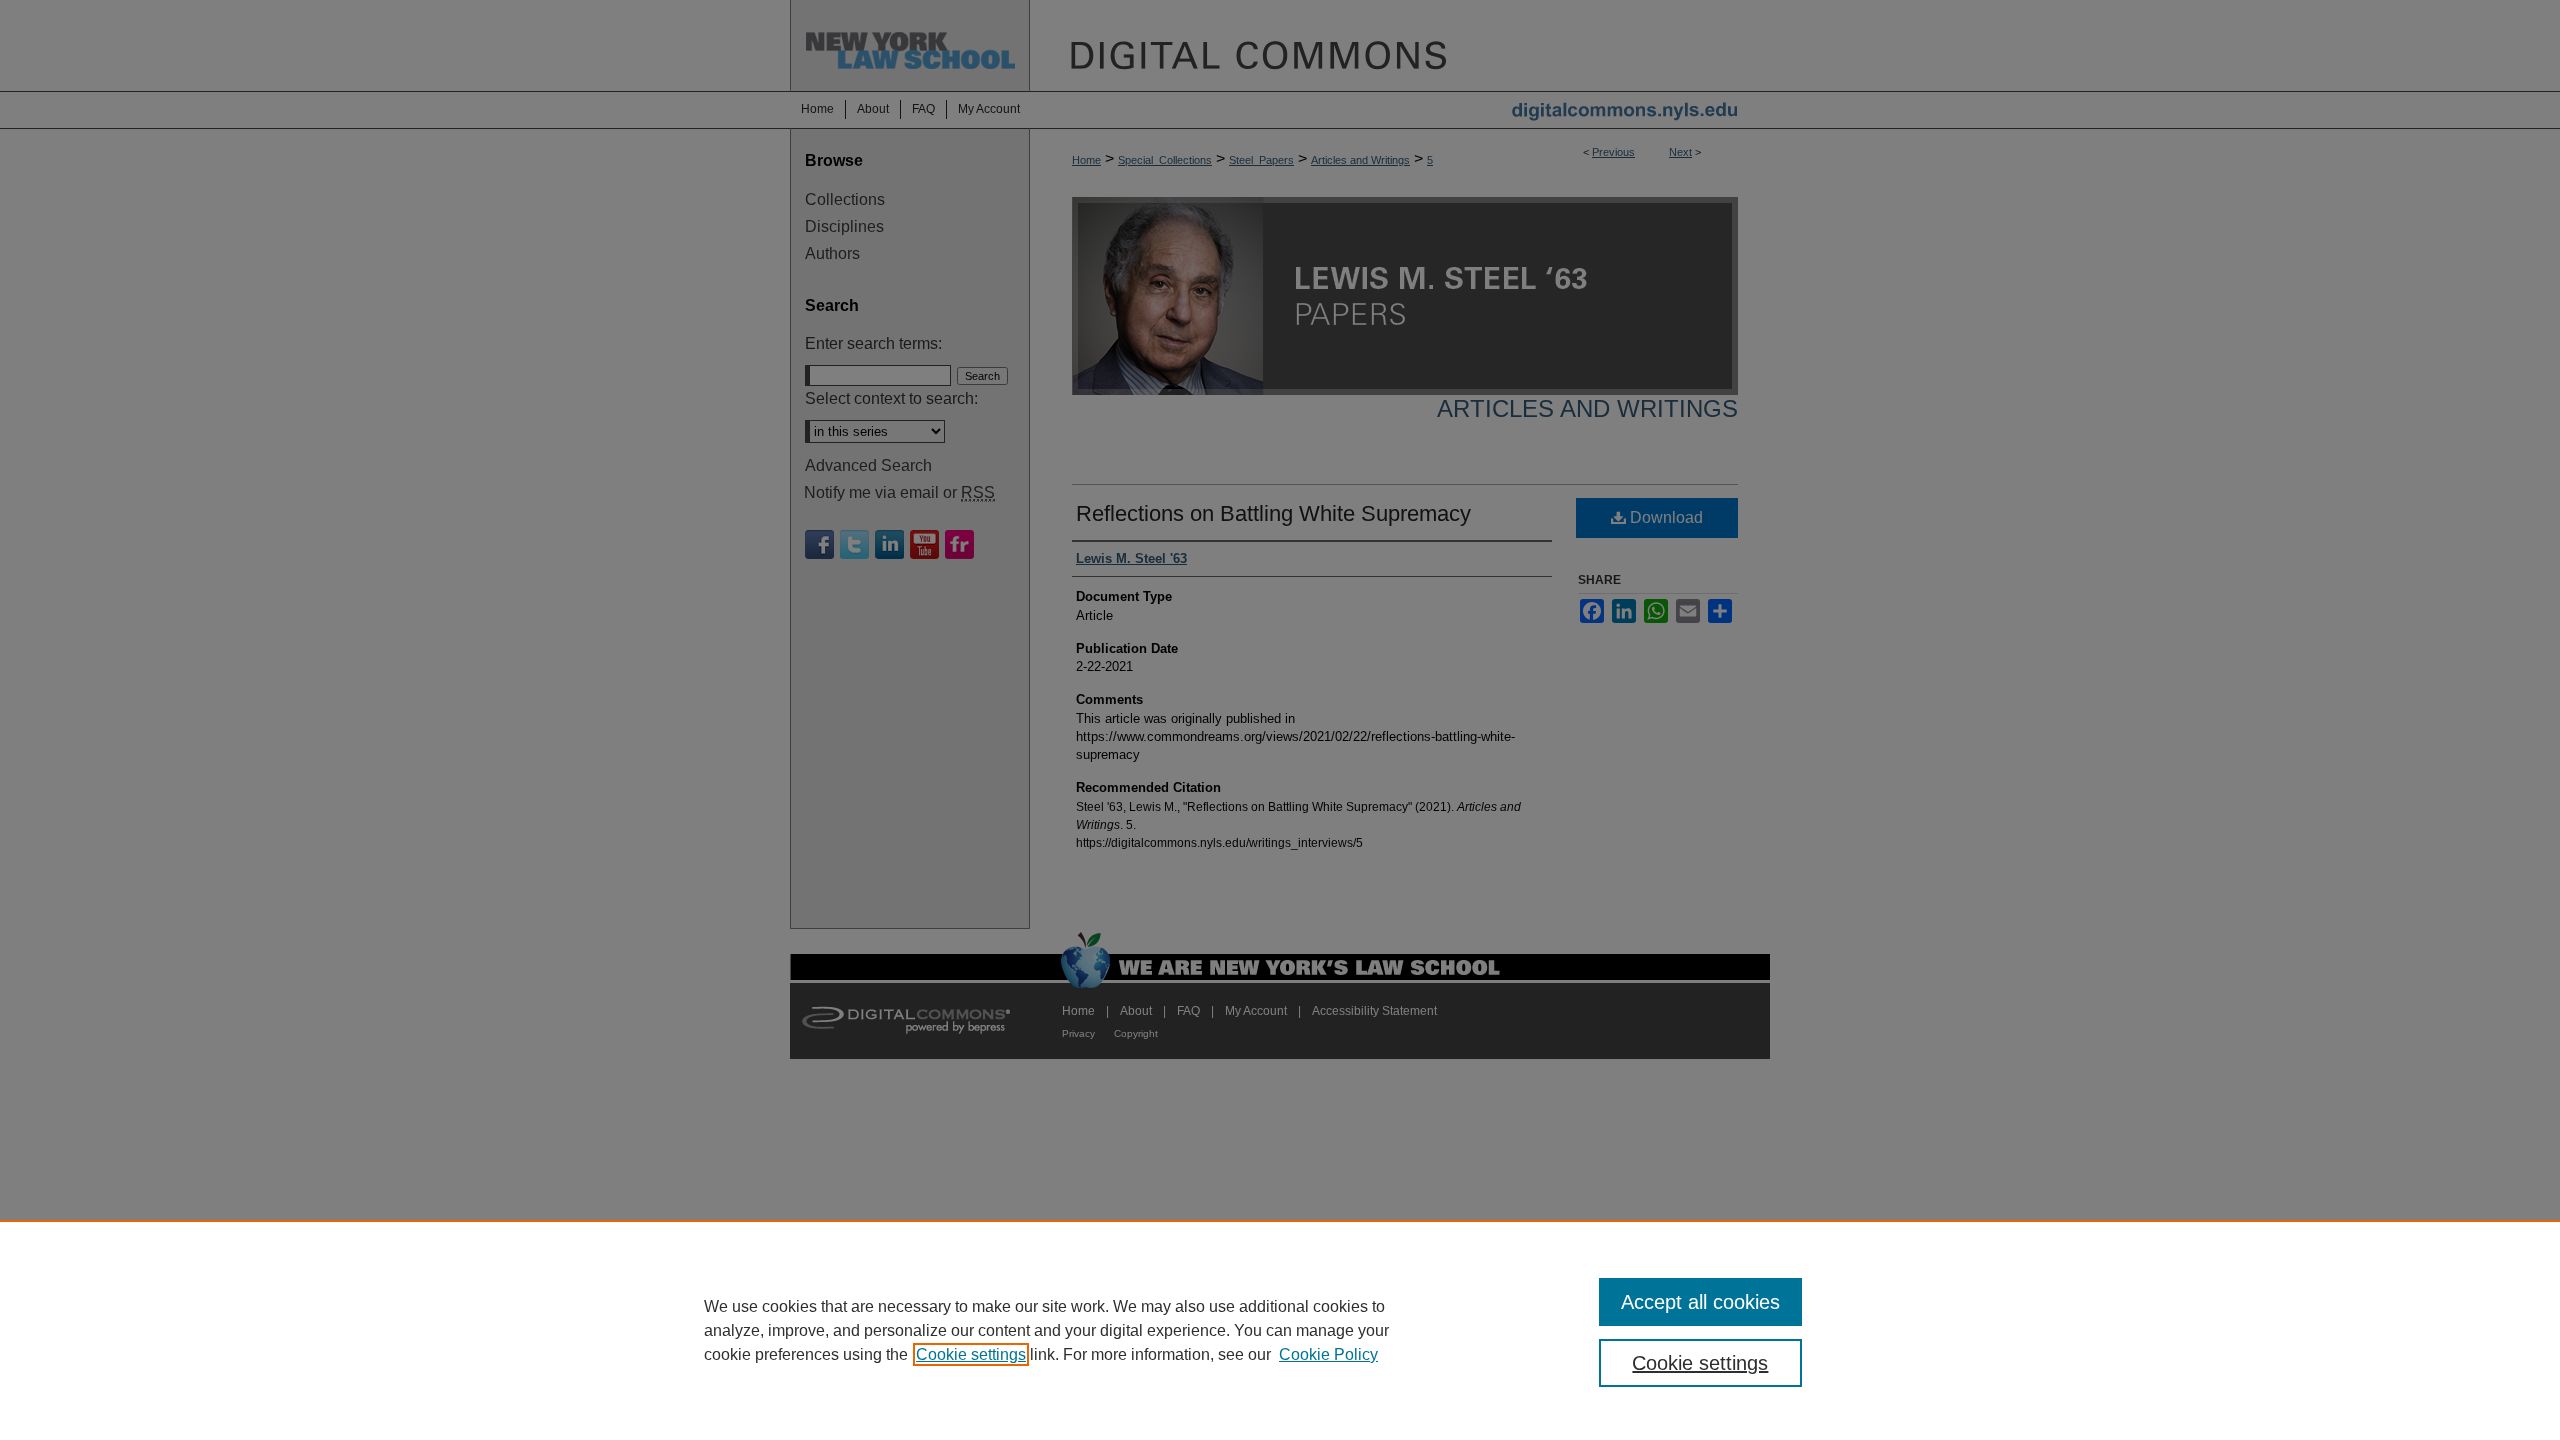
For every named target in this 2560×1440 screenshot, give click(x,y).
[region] (1280, 1330)
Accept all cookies (1700, 1302)
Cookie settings (971, 1354)
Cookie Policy (1328, 1354)
